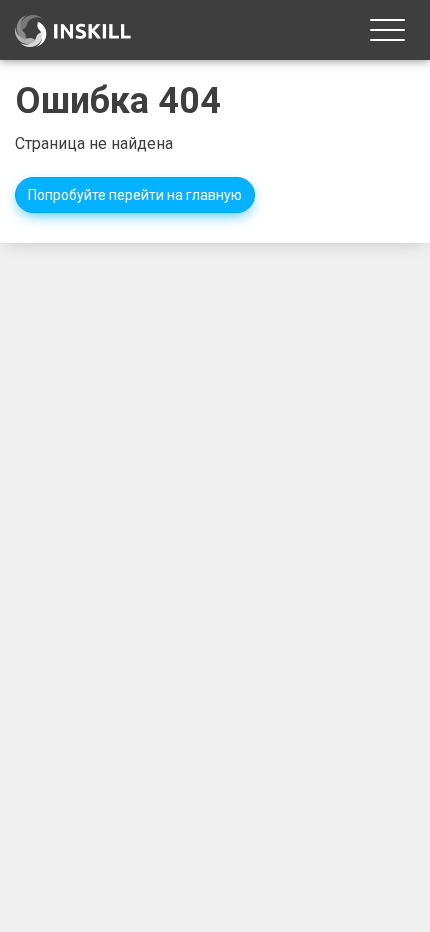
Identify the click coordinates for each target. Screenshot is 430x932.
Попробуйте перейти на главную (135, 195)
